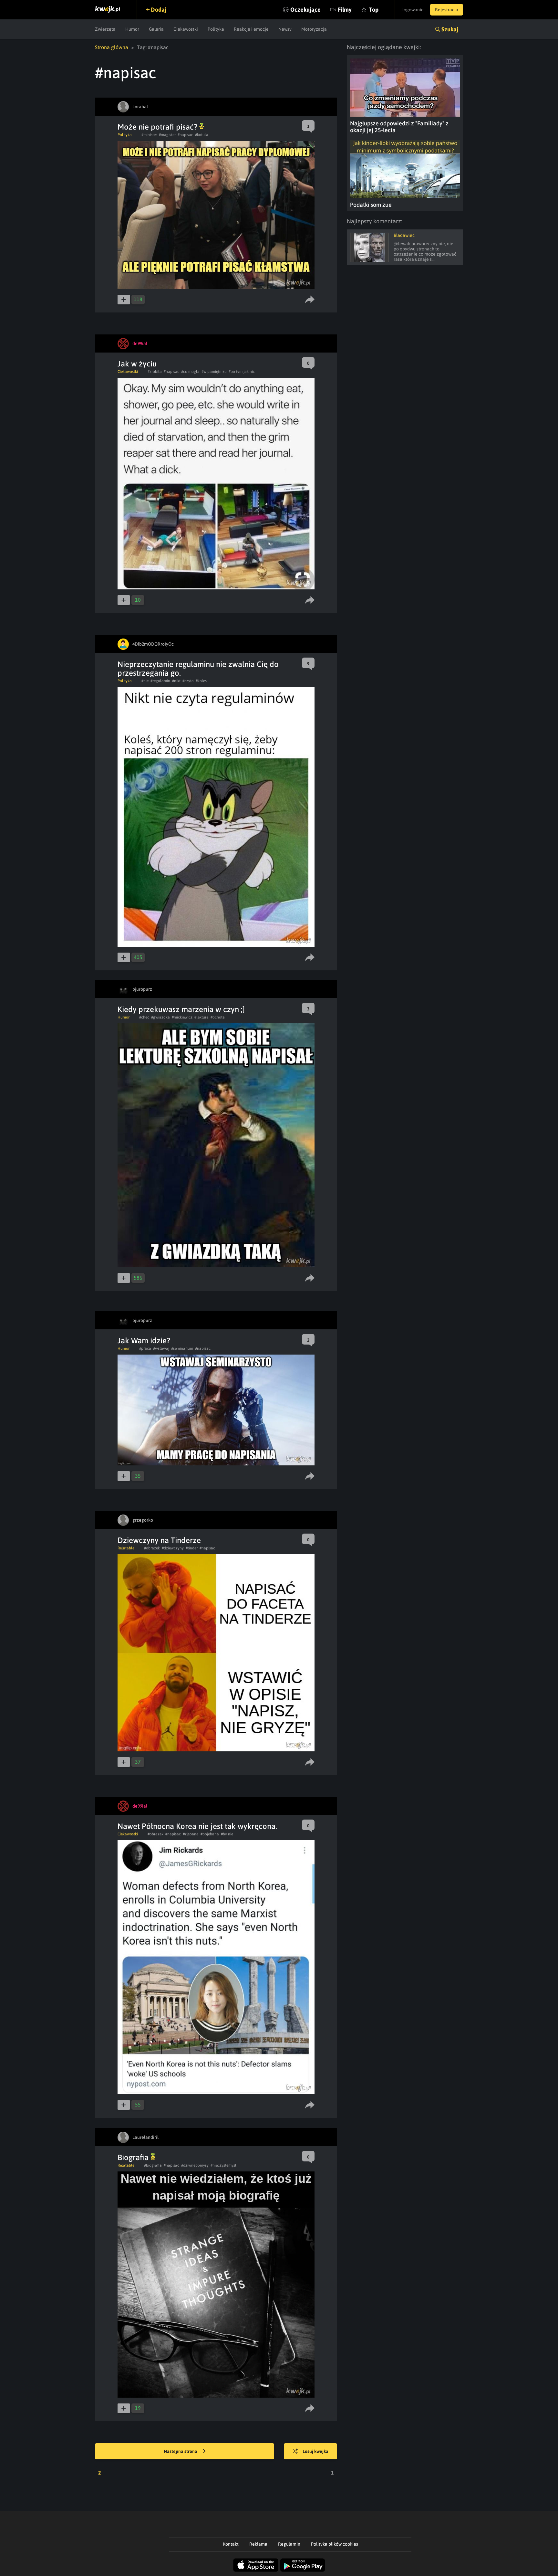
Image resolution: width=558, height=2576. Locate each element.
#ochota (218, 1017)
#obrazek (152, 1548)
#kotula (202, 135)
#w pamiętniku (214, 372)
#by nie (227, 1834)
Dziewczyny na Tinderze (159, 1540)
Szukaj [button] (450, 29)
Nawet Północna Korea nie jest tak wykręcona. (197, 1826)
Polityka (216, 29)
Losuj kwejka (315, 2451)
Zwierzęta (105, 29)
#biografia (153, 2165)
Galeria (156, 29)
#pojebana (210, 1834)
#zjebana (191, 1834)
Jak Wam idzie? (144, 1341)
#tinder (192, 1548)
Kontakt (231, 2544)
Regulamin (289, 2544)
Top (374, 10)
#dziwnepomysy (195, 2165)
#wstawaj (161, 1348)
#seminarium (182, 1348)
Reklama (258, 2544)
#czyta (188, 681)
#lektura (201, 1017)
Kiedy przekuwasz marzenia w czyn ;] (181, 1009)
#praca (145, 1348)
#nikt (176, 681)
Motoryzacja (314, 29)
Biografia (134, 2157)
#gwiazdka (160, 1017)
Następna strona (181, 2451)
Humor (132, 29)
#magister (167, 135)
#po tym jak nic (242, 372)
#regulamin (160, 681)
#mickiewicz (182, 1017)
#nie (145, 681)
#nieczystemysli (224, 2165)
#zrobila (155, 372)
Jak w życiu (137, 364)
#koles (201, 681)
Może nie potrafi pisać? (158, 127)
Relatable (126, 1548)
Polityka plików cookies (335, 2544)
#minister (149, 135)
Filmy (345, 10)
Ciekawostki (186, 29)
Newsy (285, 29)
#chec (144, 1017)
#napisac (185, 135)
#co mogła (190, 372)
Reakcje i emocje (251, 29)
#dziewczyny (173, 1548)
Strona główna (112, 47)
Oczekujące (305, 10)
